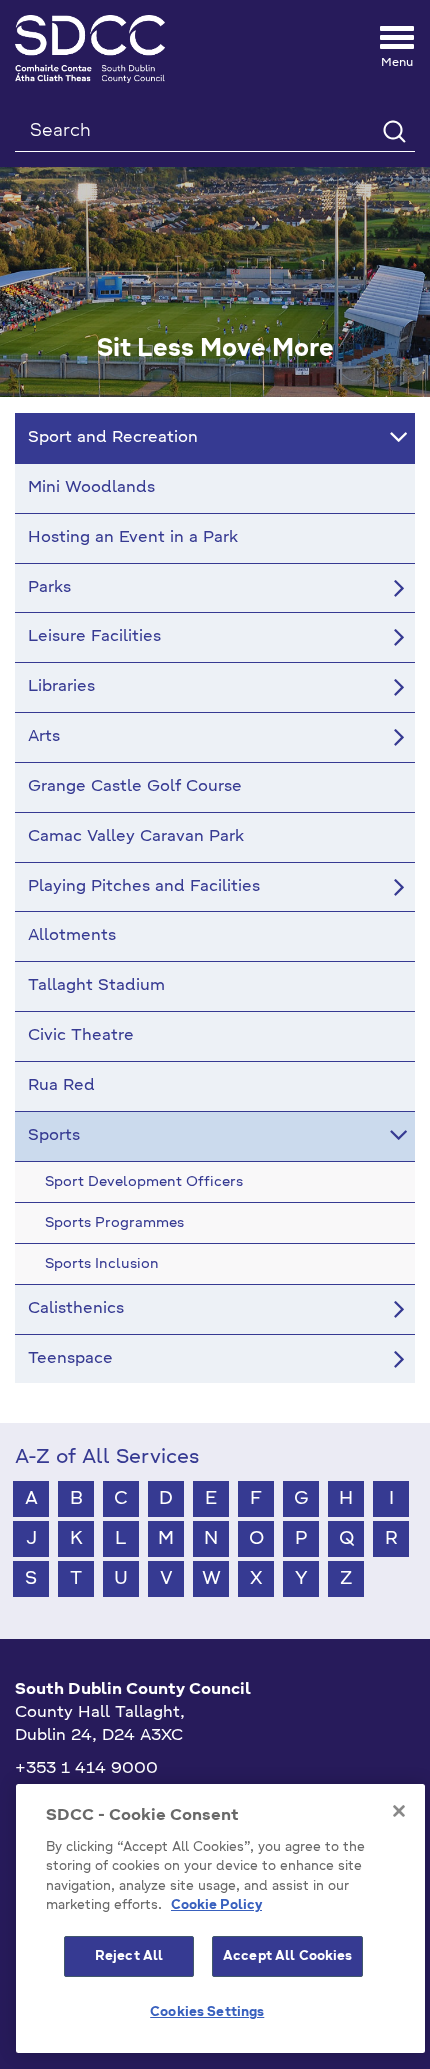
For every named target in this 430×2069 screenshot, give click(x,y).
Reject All (129, 1956)
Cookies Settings (207, 2012)
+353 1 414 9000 (86, 1769)
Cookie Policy (216, 1905)
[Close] (399, 1811)
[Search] (393, 130)
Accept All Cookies (287, 1956)
